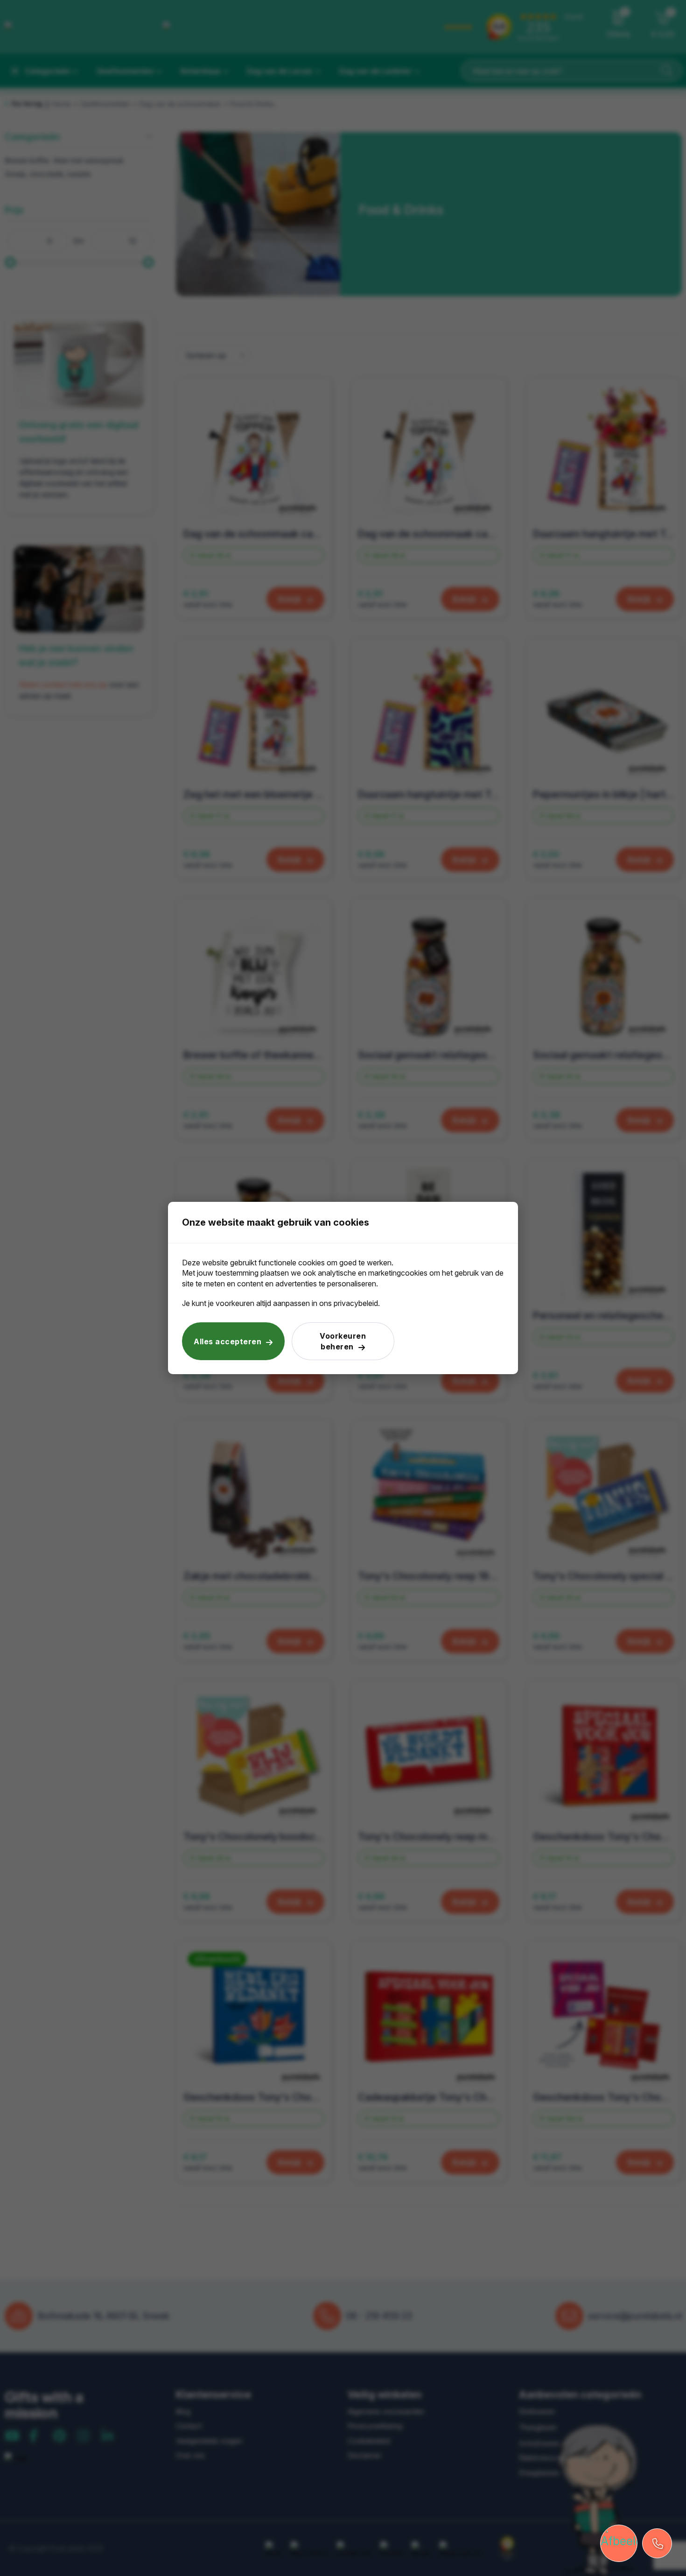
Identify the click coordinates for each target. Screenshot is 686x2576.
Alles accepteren (227, 1341)
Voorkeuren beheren (343, 1341)
